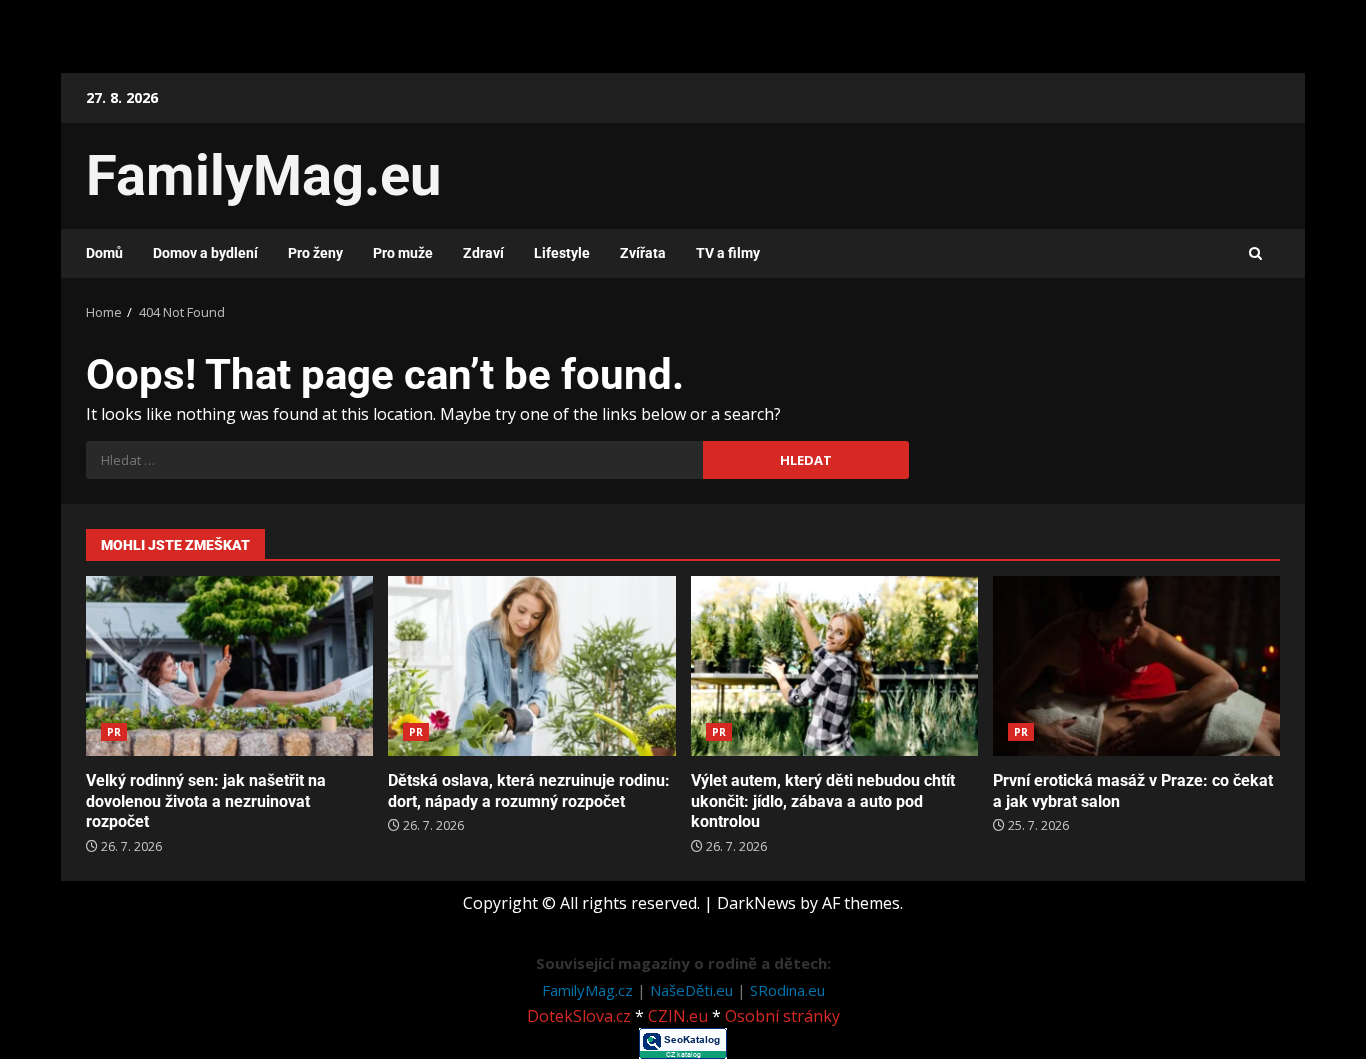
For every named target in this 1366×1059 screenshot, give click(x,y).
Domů (104, 253)
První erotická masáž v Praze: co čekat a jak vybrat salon (1136, 666)
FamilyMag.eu (263, 176)
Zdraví (483, 253)
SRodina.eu (787, 990)
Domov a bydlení (205, 253)
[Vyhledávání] (394, 460)
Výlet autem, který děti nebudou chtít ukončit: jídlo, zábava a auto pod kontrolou (834, 666)
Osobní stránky (782, 1016)
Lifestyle (562, 253)
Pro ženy (315, 253)
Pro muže (403, 253)
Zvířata (643, 253)
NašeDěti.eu (693, 990)
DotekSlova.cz (579, 1016)
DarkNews (756, 903)
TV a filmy (728, 253)
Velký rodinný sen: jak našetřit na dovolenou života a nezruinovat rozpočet (229, 666)
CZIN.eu (678, 1016)
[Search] (1255, 254)
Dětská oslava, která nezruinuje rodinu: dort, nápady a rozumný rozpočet (531, 666)
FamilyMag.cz (589, 990)
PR (114, 732)
